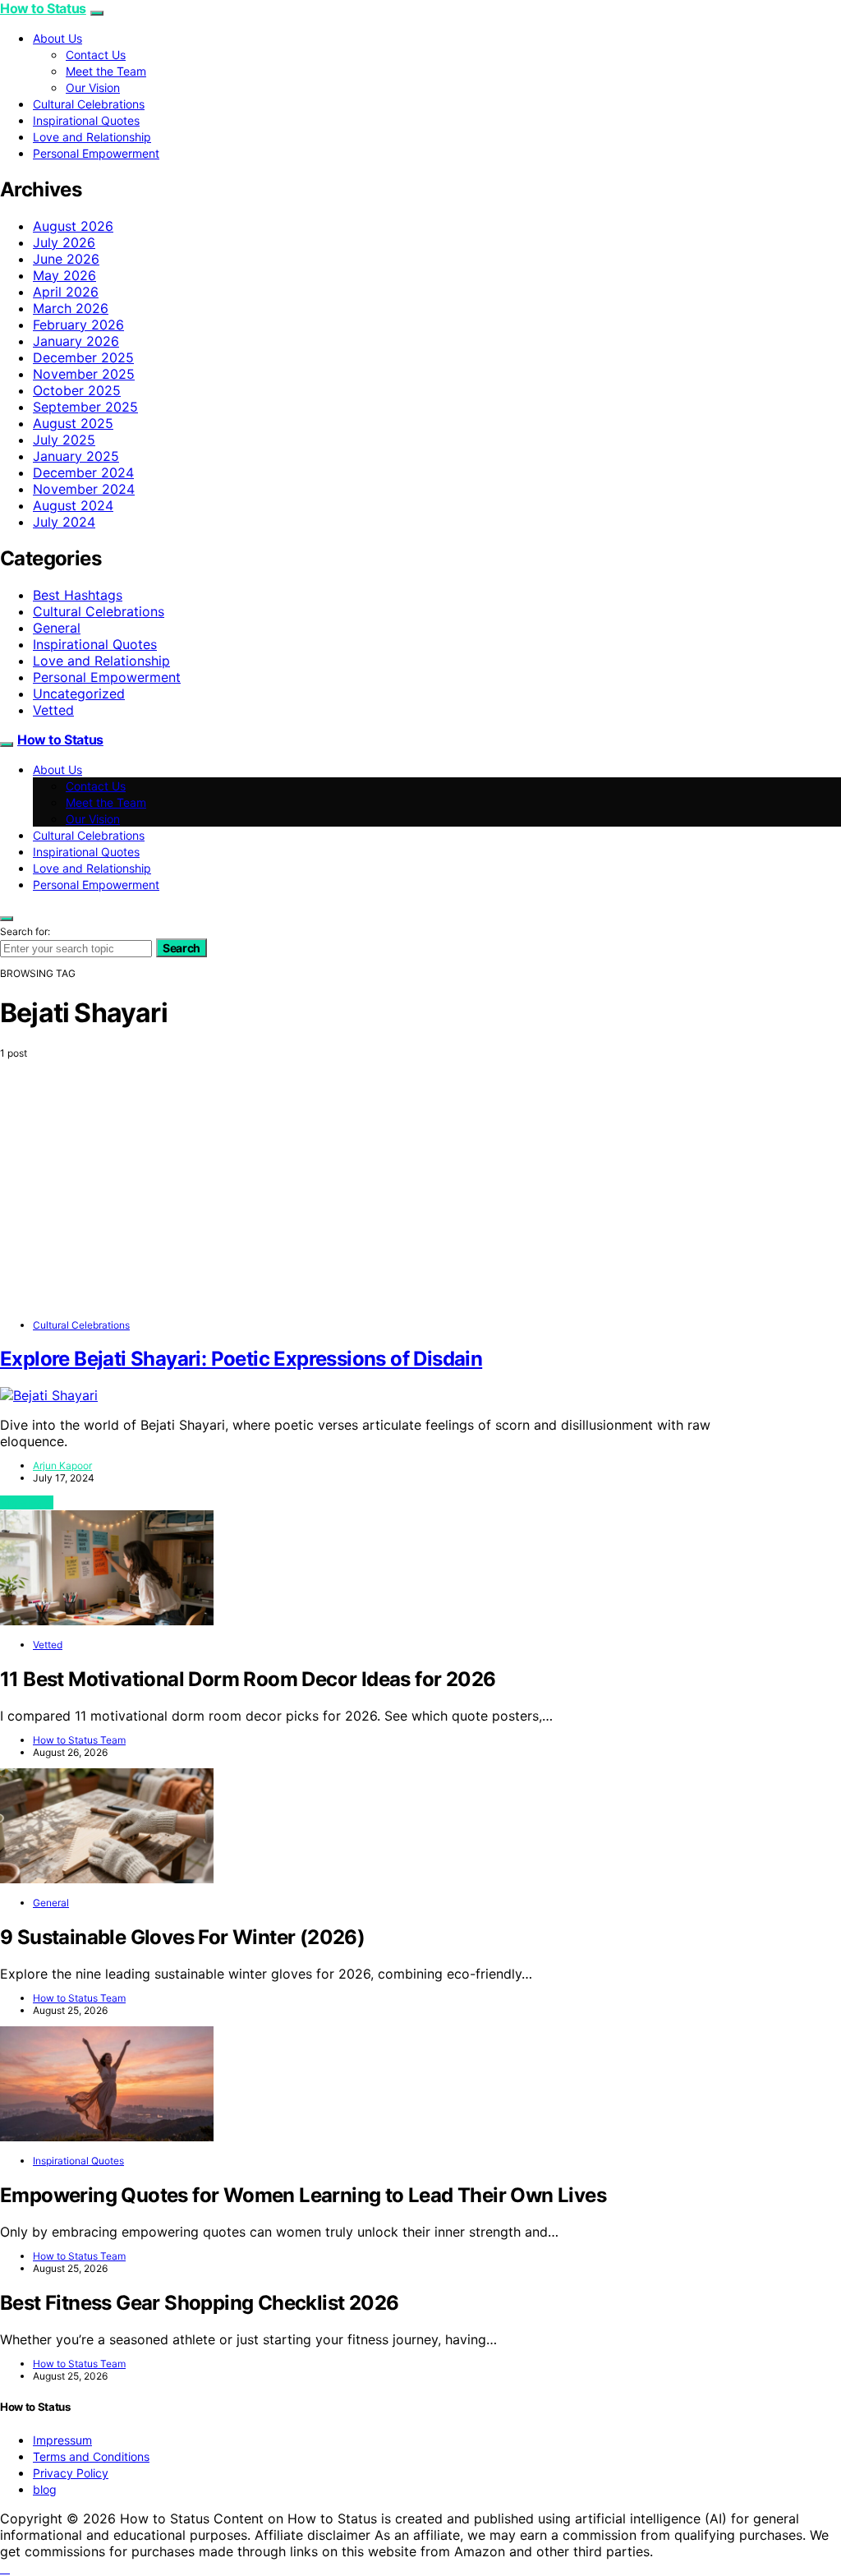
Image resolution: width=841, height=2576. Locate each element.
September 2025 (85, 407)
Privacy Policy (71, 2473)
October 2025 (77, 390)
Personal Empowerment (96, 153)
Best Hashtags (78, 595)
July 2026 (64, 242)
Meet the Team (106, 71)
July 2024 (64, 522)
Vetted (53, 710)
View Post (27, 1502)
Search (182, 948)
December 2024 (83, 472)
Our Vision (93, 88)
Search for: (25, 931)
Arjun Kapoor (62, 1465)
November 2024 (84, 489)
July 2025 (64, 440)
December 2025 (83, 357)
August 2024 (73, 505)
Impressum (62, 2440)
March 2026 (71, 308)
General (57, 628)
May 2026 (64, 275)
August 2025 (73, 423)
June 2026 (66, 259)
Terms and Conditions (91, 2456)
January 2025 (76, 456)
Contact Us (96, 55)
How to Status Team (79, 1740)
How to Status (43, 8)
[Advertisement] (420, 1194)
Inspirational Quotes (86, 120)
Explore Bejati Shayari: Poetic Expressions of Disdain (241, 1359)
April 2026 (66, 292)
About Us (57, 38)
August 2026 (73, 226)
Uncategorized (79, 694)
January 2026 (76, 341)
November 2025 (84, 374)
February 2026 (78, 325)
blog (45, 2489)
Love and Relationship (92, 137)
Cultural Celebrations (89, 104)
